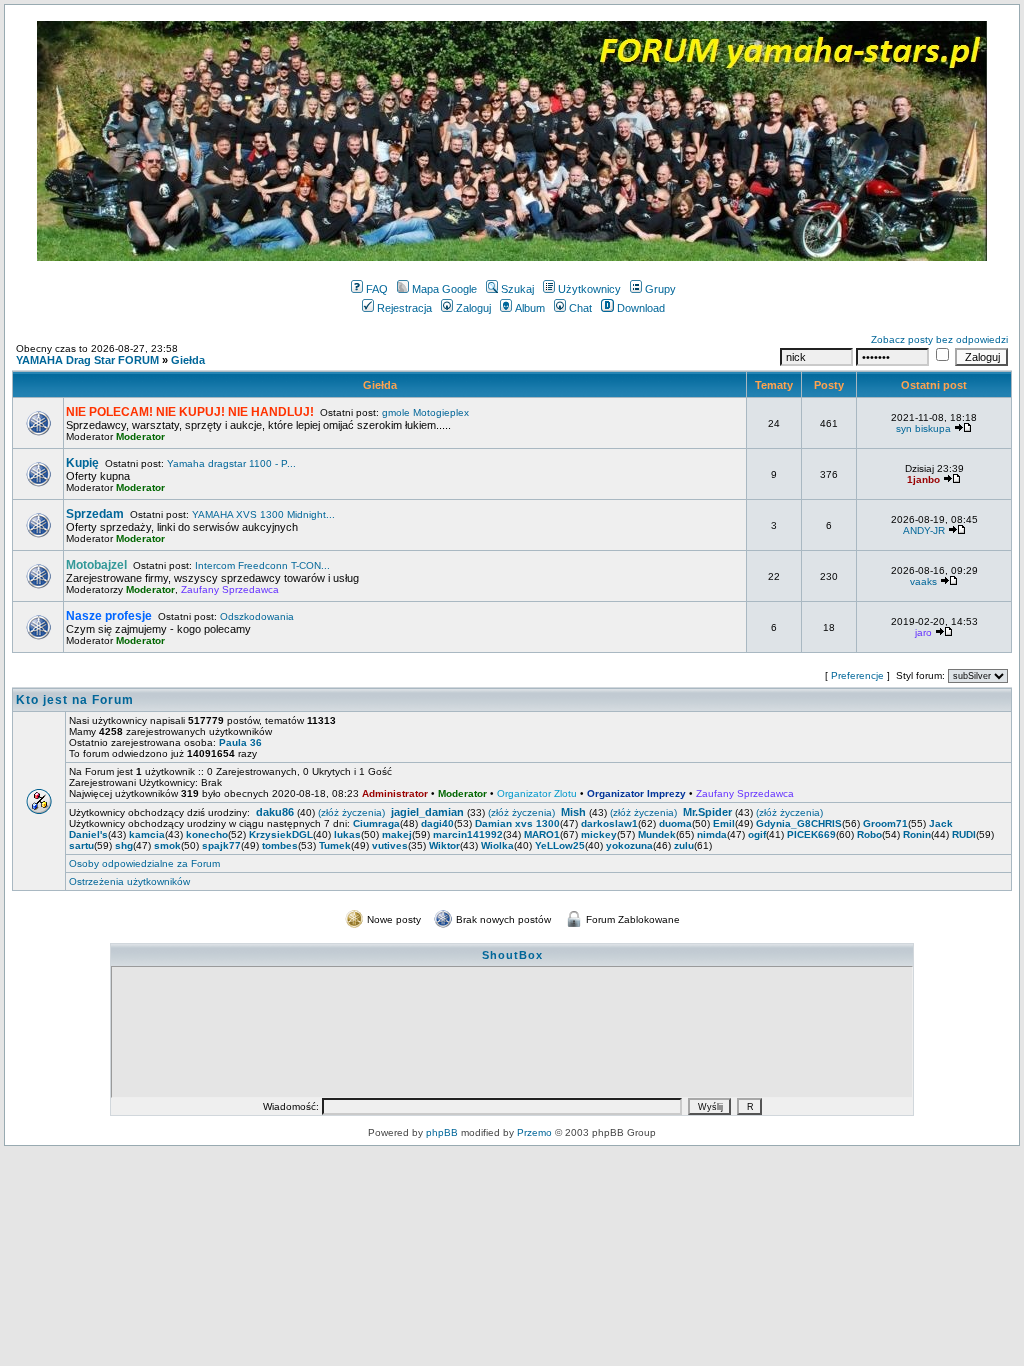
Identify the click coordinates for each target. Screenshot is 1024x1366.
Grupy (660, 289)
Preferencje (857, 675)
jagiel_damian (427, 812)
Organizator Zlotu (537, 793)
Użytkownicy (589, 289)
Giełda (188, 360)
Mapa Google (444, 289)
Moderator (140, 436)
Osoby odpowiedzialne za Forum (144, 863)
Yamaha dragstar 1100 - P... (231, 463)
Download (641, 308)
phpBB (442, 1132)
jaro (923, 632)
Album (530, 308)
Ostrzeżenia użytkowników (129, 881)
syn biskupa (923, 428)
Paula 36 (240, 742)
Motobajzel (96, 565)
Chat (580, 308)
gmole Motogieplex (425, 412)
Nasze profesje (109, 616)
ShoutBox (512, 955)
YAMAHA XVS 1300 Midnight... (263, 514)
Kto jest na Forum (75, 700)
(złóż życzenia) (351, 812)
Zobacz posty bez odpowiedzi (939, 339)
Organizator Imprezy (636, 793)
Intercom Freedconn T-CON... (262, 565)
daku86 (275, 812)
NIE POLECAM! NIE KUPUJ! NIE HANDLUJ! (190, 412)
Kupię (82, 463)
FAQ (377, 289)
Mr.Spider (707, 812)
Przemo (534, 1132)
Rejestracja (404, 308)
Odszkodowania (257, 616)
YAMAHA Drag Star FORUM (87, 360)
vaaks (923, 581)
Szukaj (517, 289)
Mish (573, 812)
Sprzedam (95, 514)
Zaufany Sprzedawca (230, 589)
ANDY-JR (924, 530)
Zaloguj (473, 308)
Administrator (395, 793)
